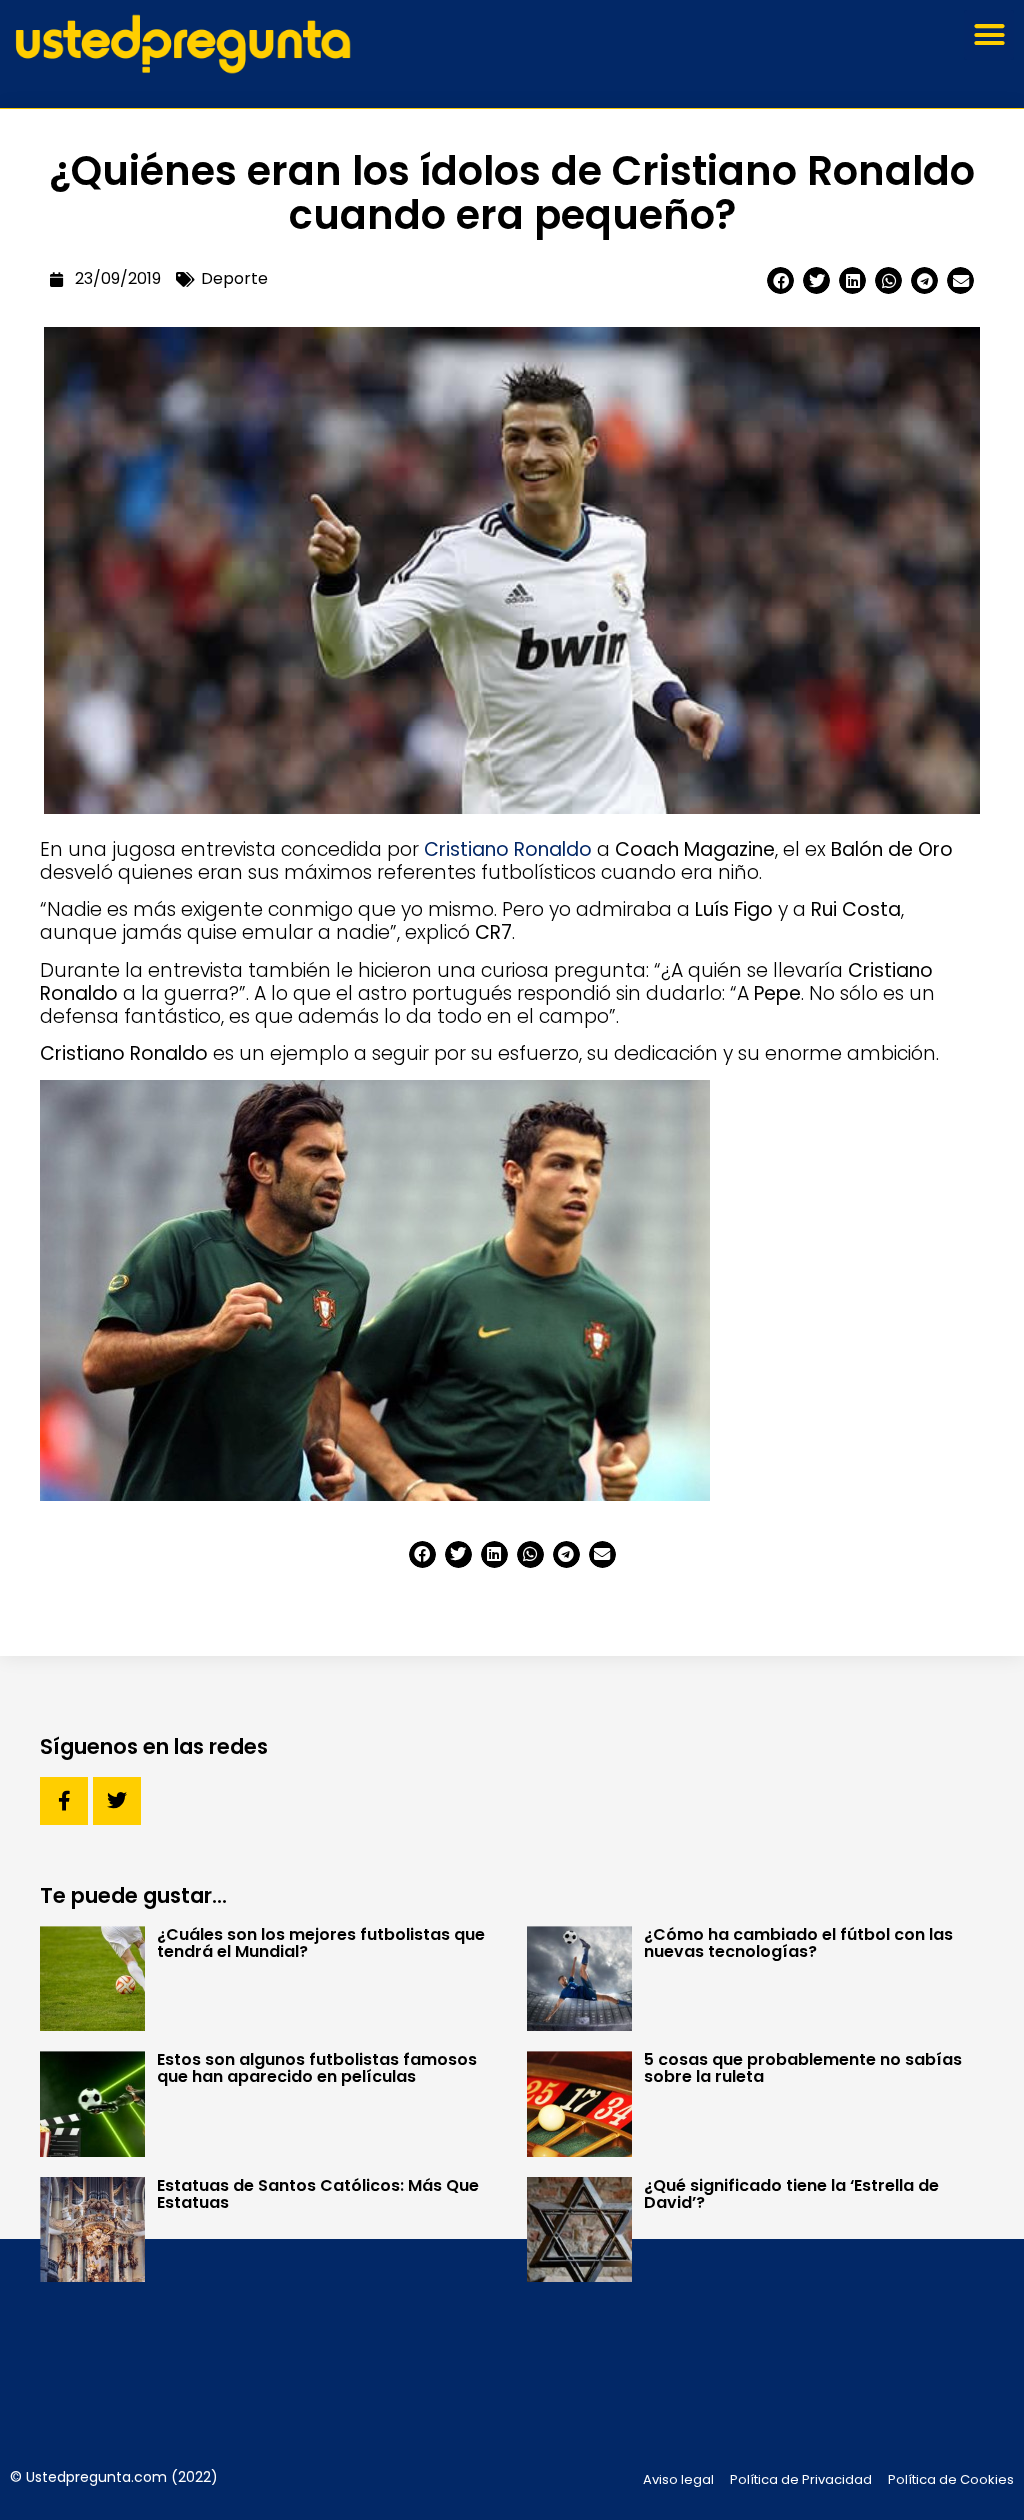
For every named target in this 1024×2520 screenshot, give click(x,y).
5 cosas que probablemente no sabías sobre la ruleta (803, 2068)
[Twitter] (117, 1801)
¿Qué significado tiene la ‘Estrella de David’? (791, 2194)
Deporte (234, 278)
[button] (989, 35)
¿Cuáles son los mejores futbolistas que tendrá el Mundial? (321, 1943)
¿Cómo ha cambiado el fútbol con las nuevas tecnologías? (798, 1943)
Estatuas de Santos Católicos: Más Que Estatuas (318, 2194)
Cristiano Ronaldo (508, 849)
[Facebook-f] (64, 1801)
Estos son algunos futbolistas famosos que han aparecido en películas (317, 2068)
